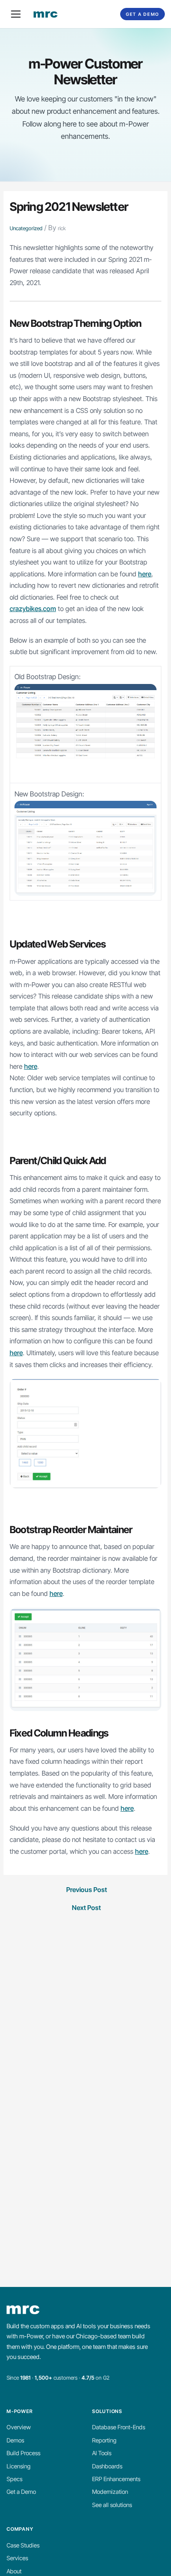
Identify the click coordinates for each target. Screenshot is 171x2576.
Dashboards (107, 2466)
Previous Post (87, 1890)
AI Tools (102, 2453)
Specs (14, 2479)
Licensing (19, 2466)
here (145, 574)
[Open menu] (16, 14)
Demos (15, 2440)
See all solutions (112, 2505)
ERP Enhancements (116, 2479)
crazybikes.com (33, 609)
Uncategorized (26, 228)
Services (17, 2558)
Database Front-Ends (119, 2427)
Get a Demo (142, 14)
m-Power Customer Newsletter (86, 71)
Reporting (104, 2440)
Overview (19, 2427)
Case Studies (23, 2545)
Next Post (86, 1908)
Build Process (23, 2453)
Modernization (110, 2492)
